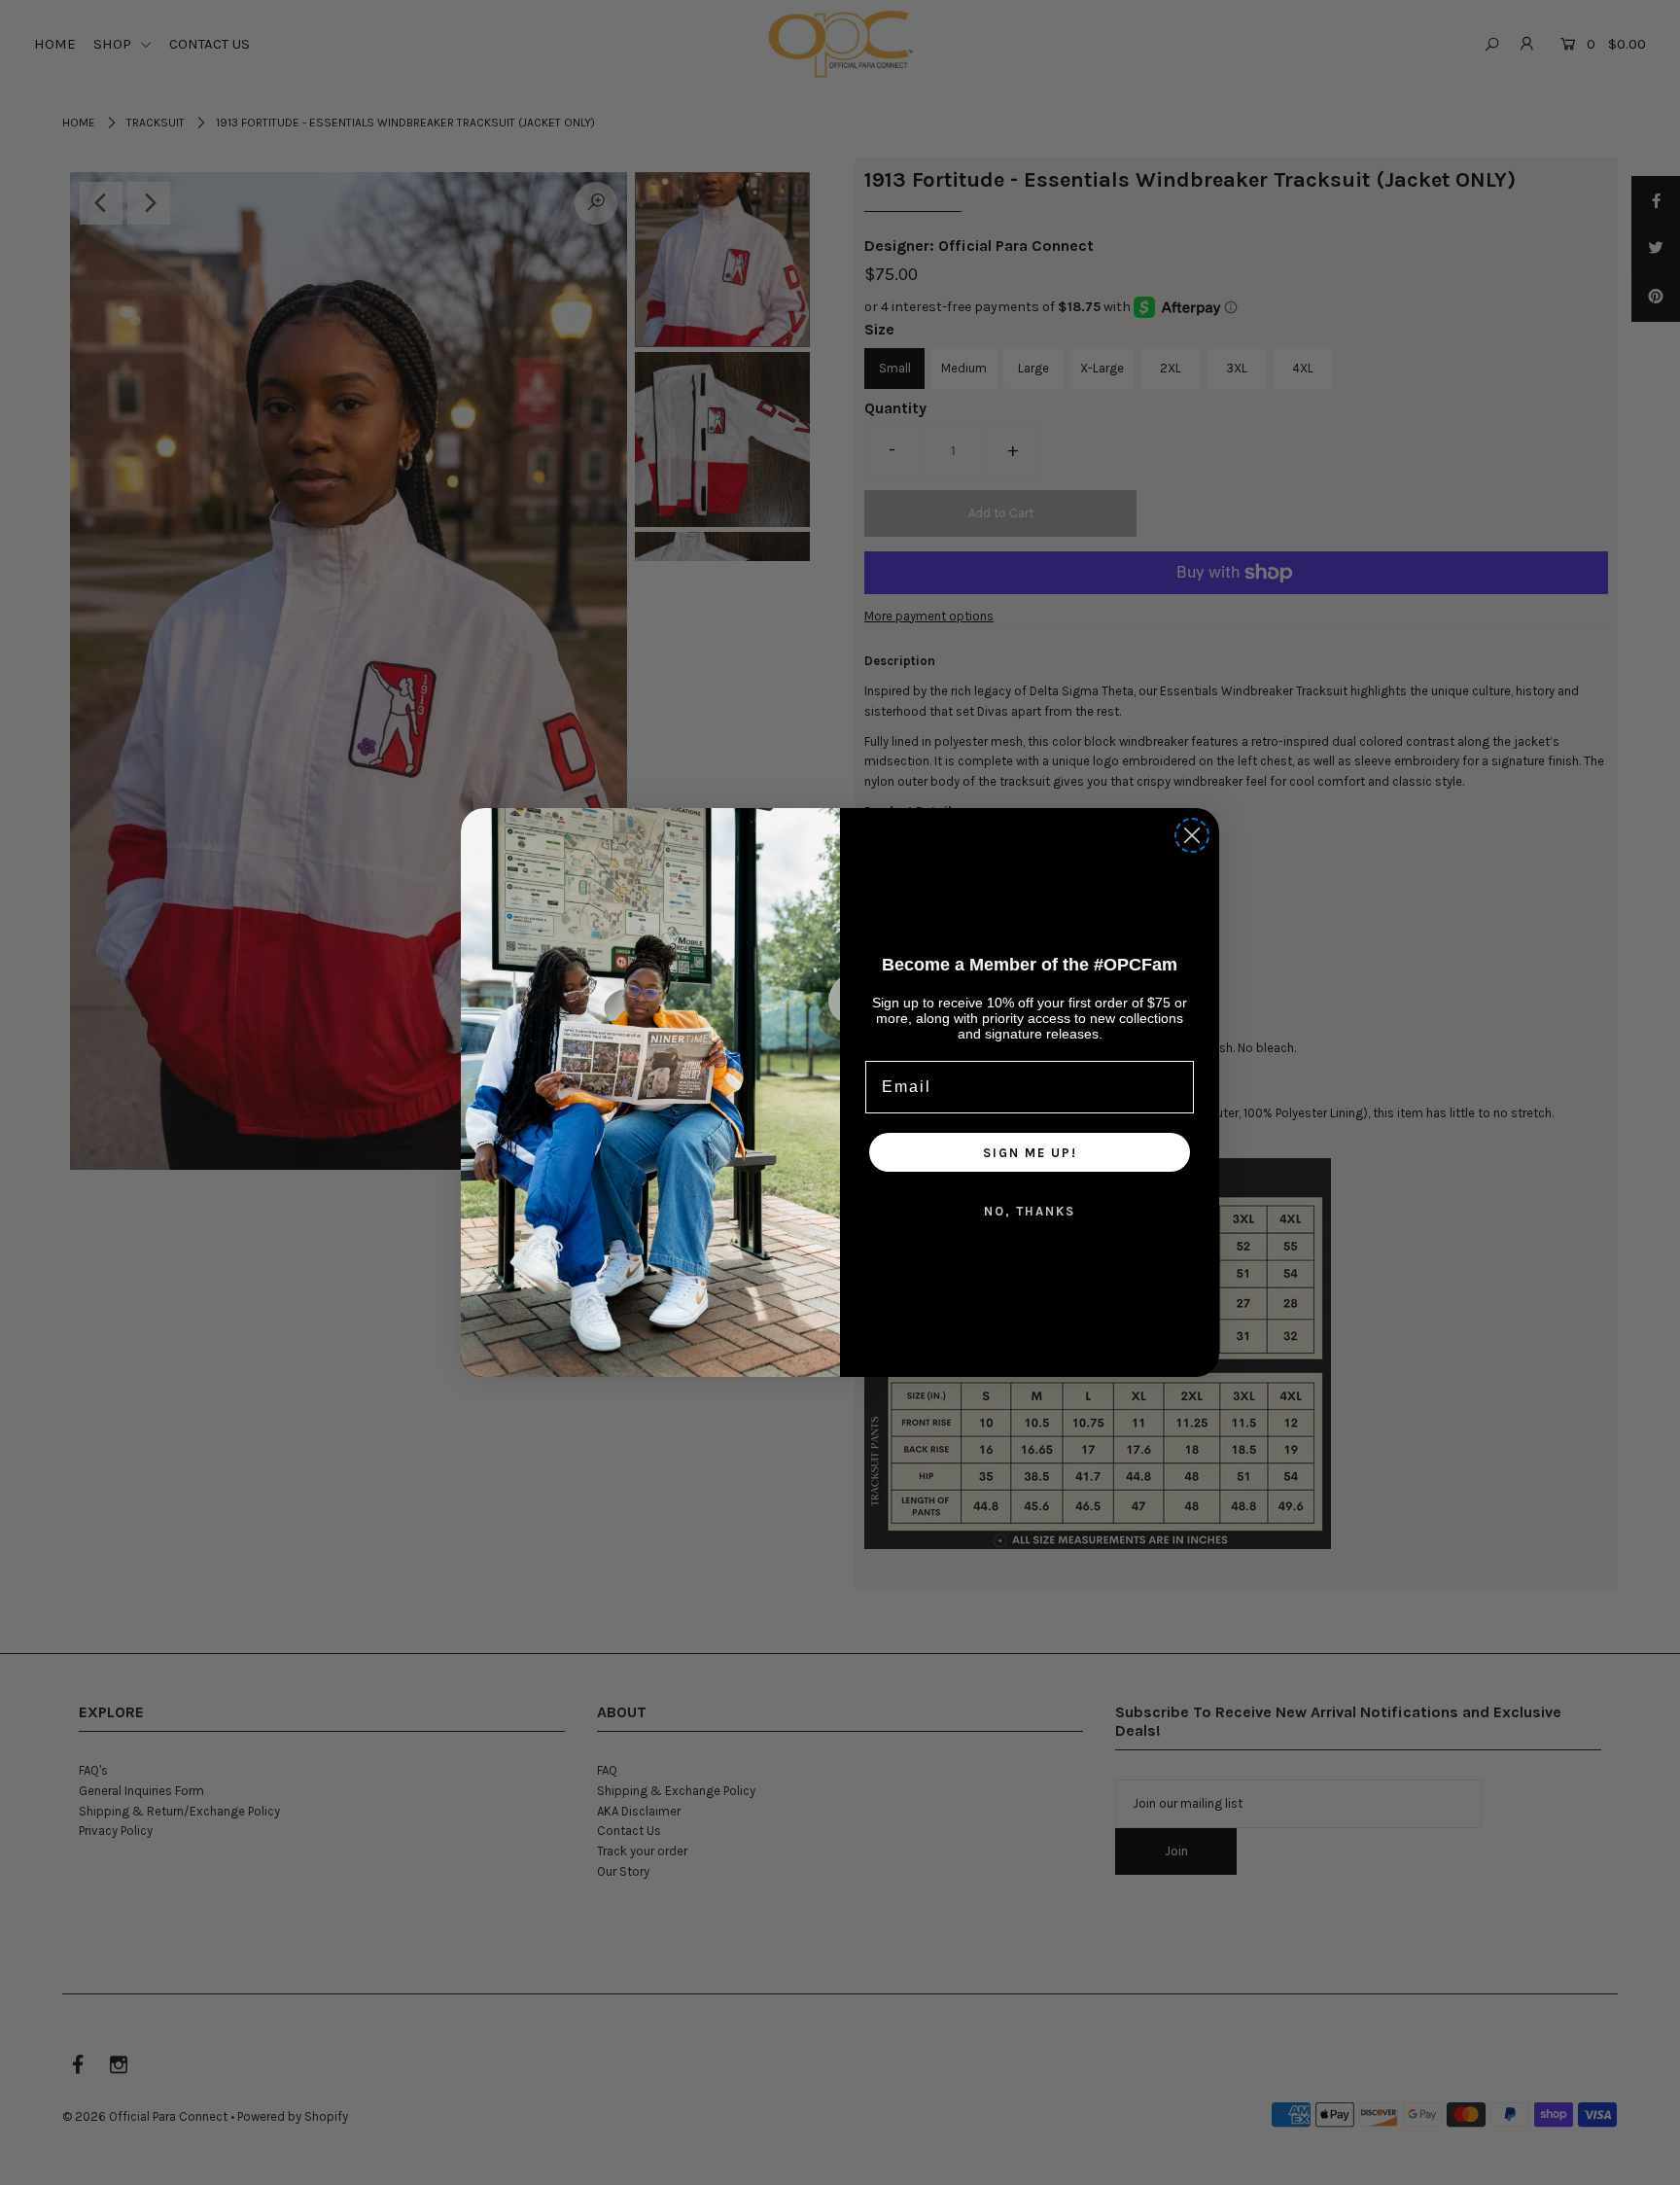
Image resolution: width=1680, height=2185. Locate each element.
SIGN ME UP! (1030, 1153)
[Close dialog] (1192, 835)
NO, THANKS (1030, 1211)
